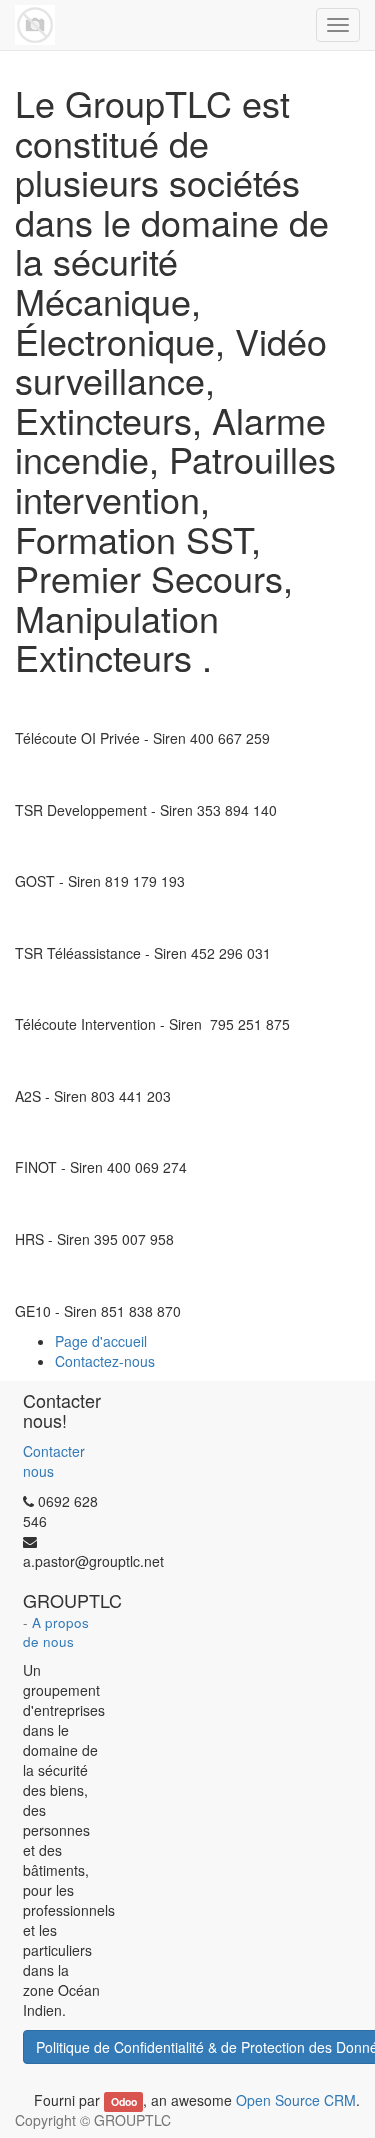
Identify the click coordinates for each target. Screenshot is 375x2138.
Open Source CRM (296, 2100)
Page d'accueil (101, 1341)
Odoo (124, 2101)
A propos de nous (56, 1632)
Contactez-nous (105, 1361)
